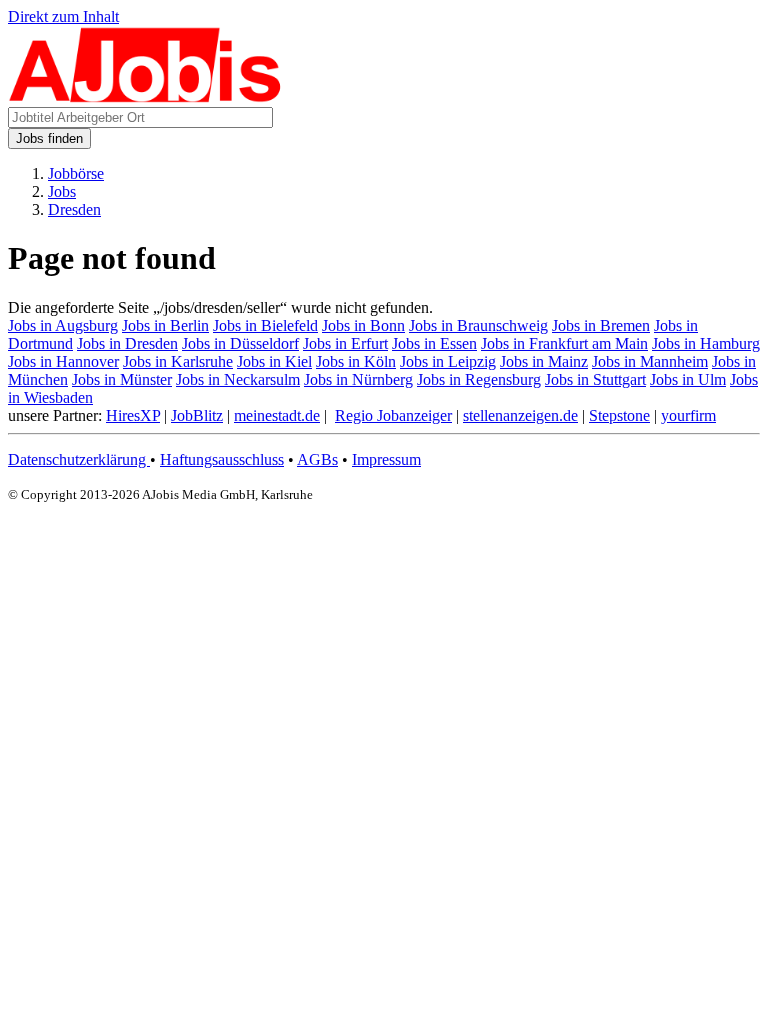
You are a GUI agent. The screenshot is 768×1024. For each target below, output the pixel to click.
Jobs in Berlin (165, 325)
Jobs (62, 191)
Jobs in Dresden (127, 343)
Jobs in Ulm (688, 379)
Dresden (74, 209)
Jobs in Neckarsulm (238, 379)
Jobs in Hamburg (706, 343)
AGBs (317, 459)
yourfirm (688, 415)
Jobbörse (76, 173)
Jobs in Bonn (363, 325)
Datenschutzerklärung (79, 459)
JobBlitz (197, 415)
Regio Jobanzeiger (393, 415)
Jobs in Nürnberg (358, 379)
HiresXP (133, 415)
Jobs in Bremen (601, 325)
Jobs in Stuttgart (595, 379)
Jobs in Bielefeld (265, 325)
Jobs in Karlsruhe (178, 361)
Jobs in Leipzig (448, 361)
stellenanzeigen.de (520, 415)
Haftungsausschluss (222, 459)
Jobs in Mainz (544, 361)
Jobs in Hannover (63, 361)
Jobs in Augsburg (63, 325)
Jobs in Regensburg (479, 379)
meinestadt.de (277, 415)
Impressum (386, 459)
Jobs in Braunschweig (478, 325)
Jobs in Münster (122, 379)
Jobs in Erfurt (345, 343)
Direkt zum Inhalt (63, 16)
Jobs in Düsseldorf (240, 343)
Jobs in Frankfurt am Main (564, 343)
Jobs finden (49, 138)
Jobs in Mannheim (650, 361)
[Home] (145, 97)
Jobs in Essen (434, 343)
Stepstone (619, 415)
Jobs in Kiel (274, 361)
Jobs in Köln (356, 361)
